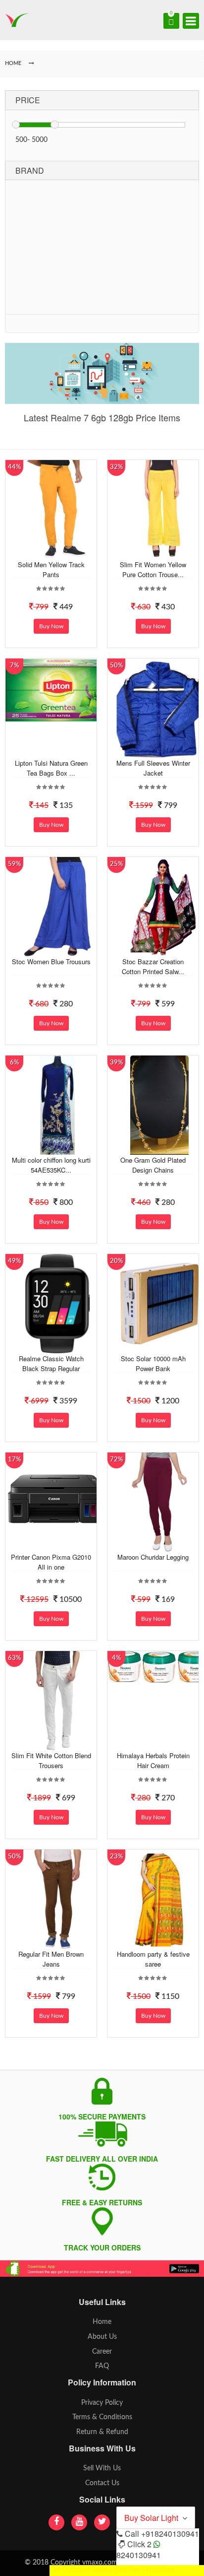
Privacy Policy (102, 2403)
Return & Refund (102, 2432)
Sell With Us (102, 2468)
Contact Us (102, 2483)
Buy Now (51, 626)
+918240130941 (170, 2534)
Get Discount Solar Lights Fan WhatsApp (112, 2570)
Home (102, 2322)
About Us (102, 2337)
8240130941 (139, 2555)
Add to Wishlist (56, 552)
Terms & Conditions (102, 2417)
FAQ (102, 2366)
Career (102, 2352)
